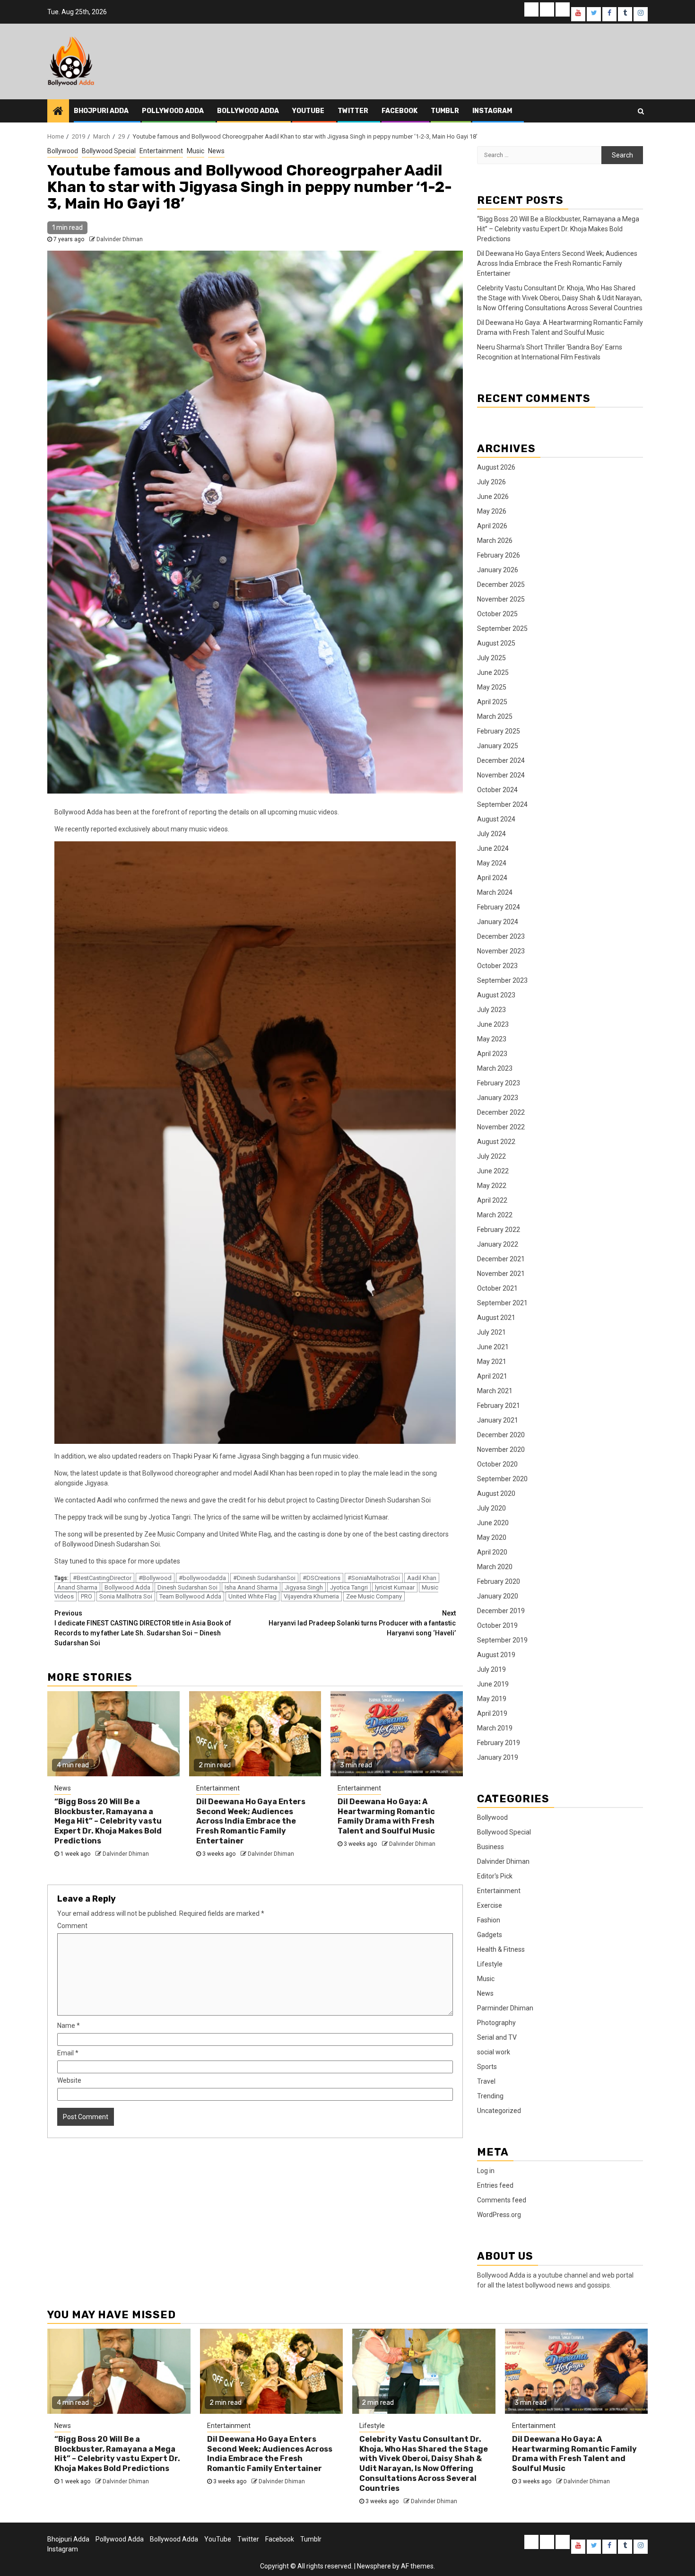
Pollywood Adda (173, 111)
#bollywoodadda (202, 1578)
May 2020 (492, 1537)
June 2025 (493, 672)
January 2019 (498, 1757)
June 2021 (493, 1347)
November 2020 (501, 1450)
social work (494, 2052)
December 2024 (501, 760)
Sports (487, 2067)
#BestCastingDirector (102, 1578)
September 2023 (502, 980)
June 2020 (493, 1523)
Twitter (353, 111)
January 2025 (498, 746)
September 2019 (502, 1640)
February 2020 (499, 1581)
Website (69, 2080)
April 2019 (492, 1713)
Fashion (489, 1920)
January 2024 (498, 922)
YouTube (308, 111)
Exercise (490, 1905)
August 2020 (496, 1493)
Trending (490, 2096)
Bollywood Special (109, 151)
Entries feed (495, 2185)
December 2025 (501, 585)
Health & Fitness (501, 1949)
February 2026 (499, 555)
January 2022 (498, 1244)
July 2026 (491, 482)
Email (68, 2053)
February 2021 (499, 1406)
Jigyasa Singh (304, 1587)
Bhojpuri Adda (101, 111)
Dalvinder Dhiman (120, 239)
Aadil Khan (422, 1578)
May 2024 (492, 863)
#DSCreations (321, 1578)
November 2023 (501, 951)
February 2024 (499, 907)
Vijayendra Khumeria (311, 1596)
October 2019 (497, 1625)
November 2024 (501, 775)
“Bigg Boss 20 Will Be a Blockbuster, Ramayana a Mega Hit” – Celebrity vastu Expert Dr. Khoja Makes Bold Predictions (108, 1821)
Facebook (400, 111)
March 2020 (495, 1567)
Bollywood (63, 151)
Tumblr (445, 111)
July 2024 (491, 834)
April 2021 (492, 1376)
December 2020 (501, 1435)
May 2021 (492, 1362)
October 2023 (497, 966)
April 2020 (492, 1552)
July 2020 (491, 1508)
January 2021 (498, 1420)
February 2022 (499, 1230)
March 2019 (495, 1728)
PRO (87, 1596)
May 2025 (492, 687)
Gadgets (490, 1935)
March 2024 (495, 892)
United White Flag (252, 1596)
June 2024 (493, 848)
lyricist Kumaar (395, 1587)
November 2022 (501, 1127)
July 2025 (491, 658)
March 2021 (495, 1391)
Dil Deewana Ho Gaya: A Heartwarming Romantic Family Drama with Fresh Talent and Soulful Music (386, 1816)
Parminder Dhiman (505, 2008)
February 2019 (499, 1743)
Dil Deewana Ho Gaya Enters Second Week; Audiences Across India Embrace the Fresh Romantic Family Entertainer (251, 1821)
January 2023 (498, 1098)
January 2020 (498, 1596)
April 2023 (492, 1054)
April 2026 (492, 526)
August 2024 (496, 819)
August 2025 (496, 643)
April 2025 (492, 702)
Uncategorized (499, 2111)
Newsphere (374, 2566)
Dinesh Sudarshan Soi (187, 1587)
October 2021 (497, 1288)
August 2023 (496, 995)
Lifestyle (490, 1964)
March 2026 (495, 541)
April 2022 (492, 1200)
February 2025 (499, 731)
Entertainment (161, 151)
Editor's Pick (495, 1876)
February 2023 (499, 1083)
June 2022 (493, 1171)
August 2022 (496, 1142)
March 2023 (495, 1068)
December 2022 (501, 1112)
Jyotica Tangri (349, 1587)
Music (195, 151)
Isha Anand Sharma (251, 1587)
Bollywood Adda (248, 111)
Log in (486, 2171)
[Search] (641, 111)
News (216, 151)
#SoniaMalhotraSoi (374, 1578)
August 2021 (496, 1318)
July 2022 (491, 1156)
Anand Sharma (77, 1587)
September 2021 (502, 1303)
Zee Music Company (374, 1596)
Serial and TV (497, 2037)
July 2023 (491, 1010)
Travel (486, 2081)
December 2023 (501, 936)
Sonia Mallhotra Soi (126, 1596)
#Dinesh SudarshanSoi (264, 1578)
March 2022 (495, 1215)
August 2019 (496, 1655)
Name (69, 2026)
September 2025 (502, 629)
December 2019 (501, 1611)
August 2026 (496, 467)
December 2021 (501, 1259)
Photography (496, 2023)
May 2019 (492, 1699)
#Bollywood (155, 1578)
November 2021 (501, 1274)
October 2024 (497, 790)
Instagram (492, 111)
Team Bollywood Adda (190, 1596)
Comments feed (502, 2200)
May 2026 (492, 511)
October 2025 (497, 614)
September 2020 (502, 1479)
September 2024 (502, 804)
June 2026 (493, 497)
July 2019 (491, 1669)
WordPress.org (499, 2215)
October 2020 (497, 1464)
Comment (72, 1926)
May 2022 (492, 1186)
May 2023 (492, 1039)
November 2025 (501, 599)
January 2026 (498, 570)
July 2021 (491, 1332)
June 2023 (493, 1024)
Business (491, 1847)
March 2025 (495, 716)
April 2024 (492, 878)
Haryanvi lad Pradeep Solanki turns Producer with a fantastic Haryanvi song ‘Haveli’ (362, 1623)
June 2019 (493, 1684)
